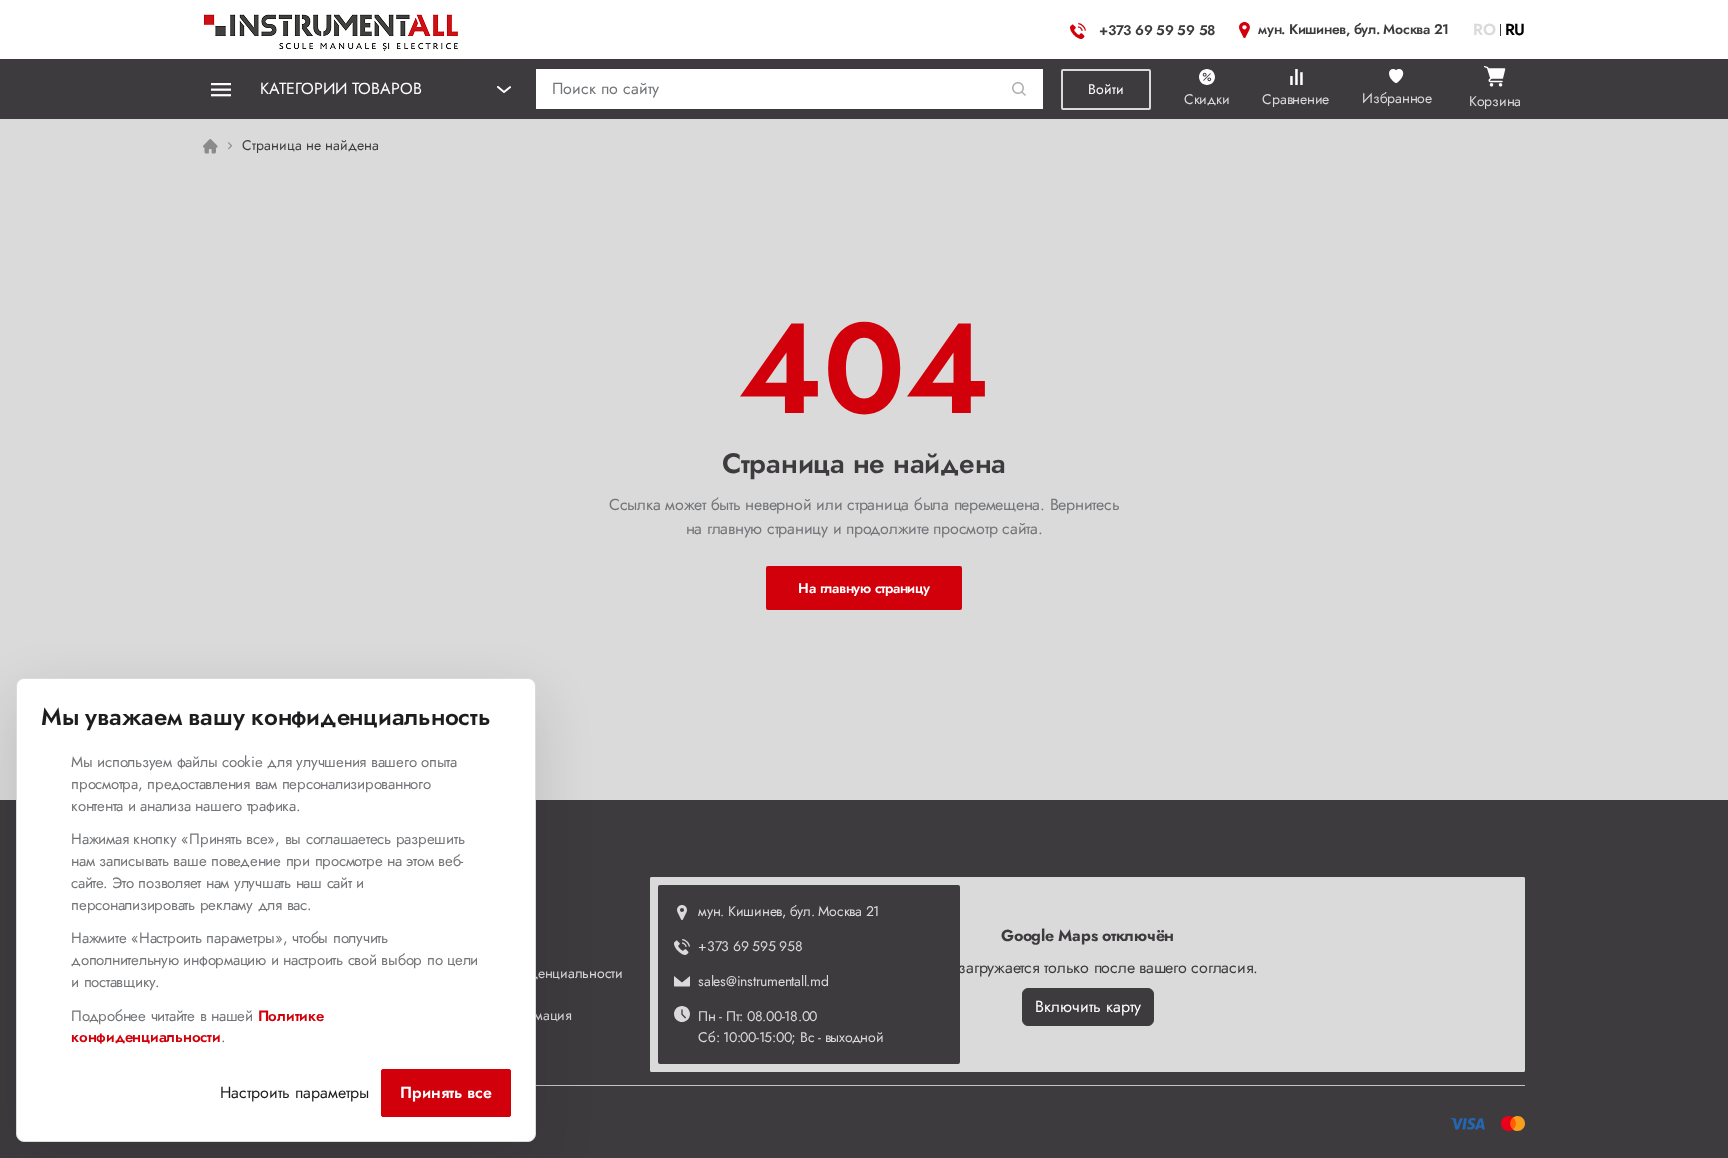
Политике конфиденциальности (197, 1027)
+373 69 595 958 (750, 946)
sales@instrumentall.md (763, 981)
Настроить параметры (294, 1092)
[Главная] (332, 27)
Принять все (446, 1092)
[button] (1019, 89)
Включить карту (1088, 1006)
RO (1484, 29)
